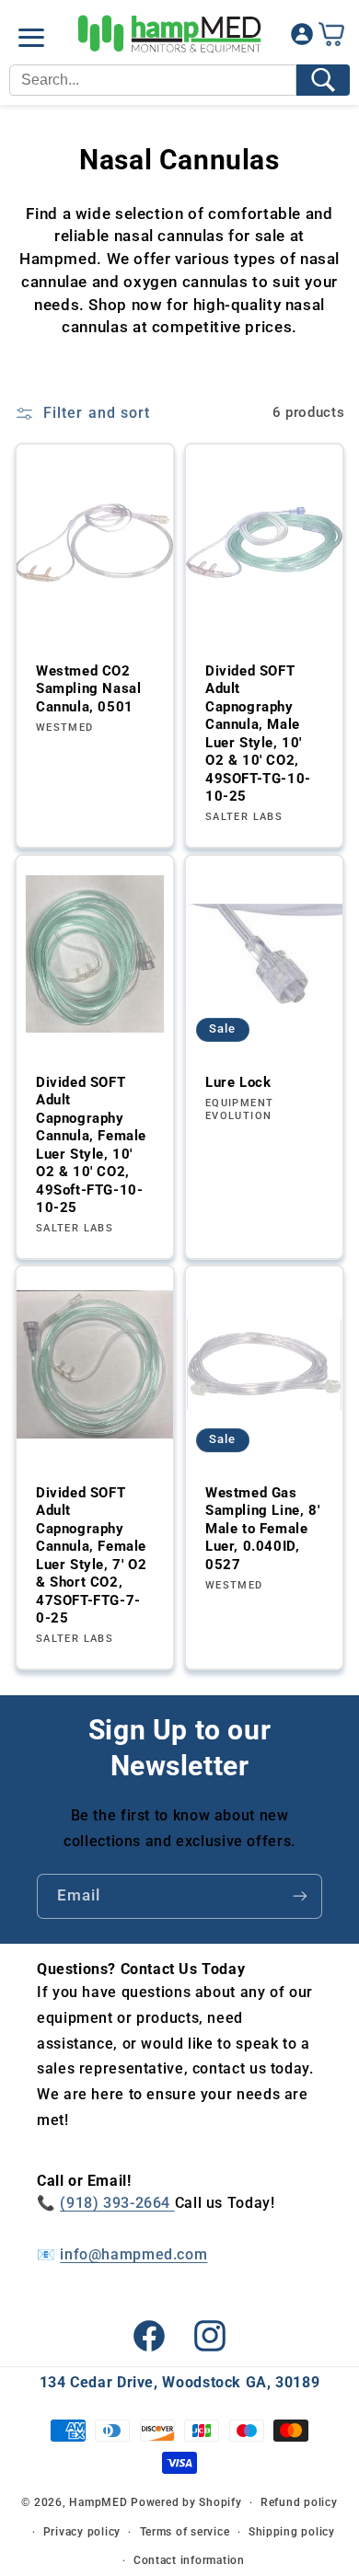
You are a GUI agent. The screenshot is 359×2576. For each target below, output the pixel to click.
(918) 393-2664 (117, 2203)
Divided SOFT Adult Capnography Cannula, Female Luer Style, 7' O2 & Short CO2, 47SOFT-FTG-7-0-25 (91, 1556)
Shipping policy (292, 2532)
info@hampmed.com (133, 2254)
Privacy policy (82, 2532)
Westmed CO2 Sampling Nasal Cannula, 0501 (88, 689)
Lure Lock (238, 1081)
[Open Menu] (31, 38)
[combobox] (153, 80)
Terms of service (185, 2532)
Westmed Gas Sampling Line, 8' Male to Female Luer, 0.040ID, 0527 (262, 1529)
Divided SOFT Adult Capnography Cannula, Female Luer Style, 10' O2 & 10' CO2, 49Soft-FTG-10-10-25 (91, 1144)
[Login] (302, 38)
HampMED (98, 2502)
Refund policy (299, 2502)
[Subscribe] (300, 1896)
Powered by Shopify (186, 2502)
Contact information (189, 2560)
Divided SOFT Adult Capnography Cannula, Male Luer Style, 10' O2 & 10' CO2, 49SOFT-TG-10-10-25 (258, 734)
